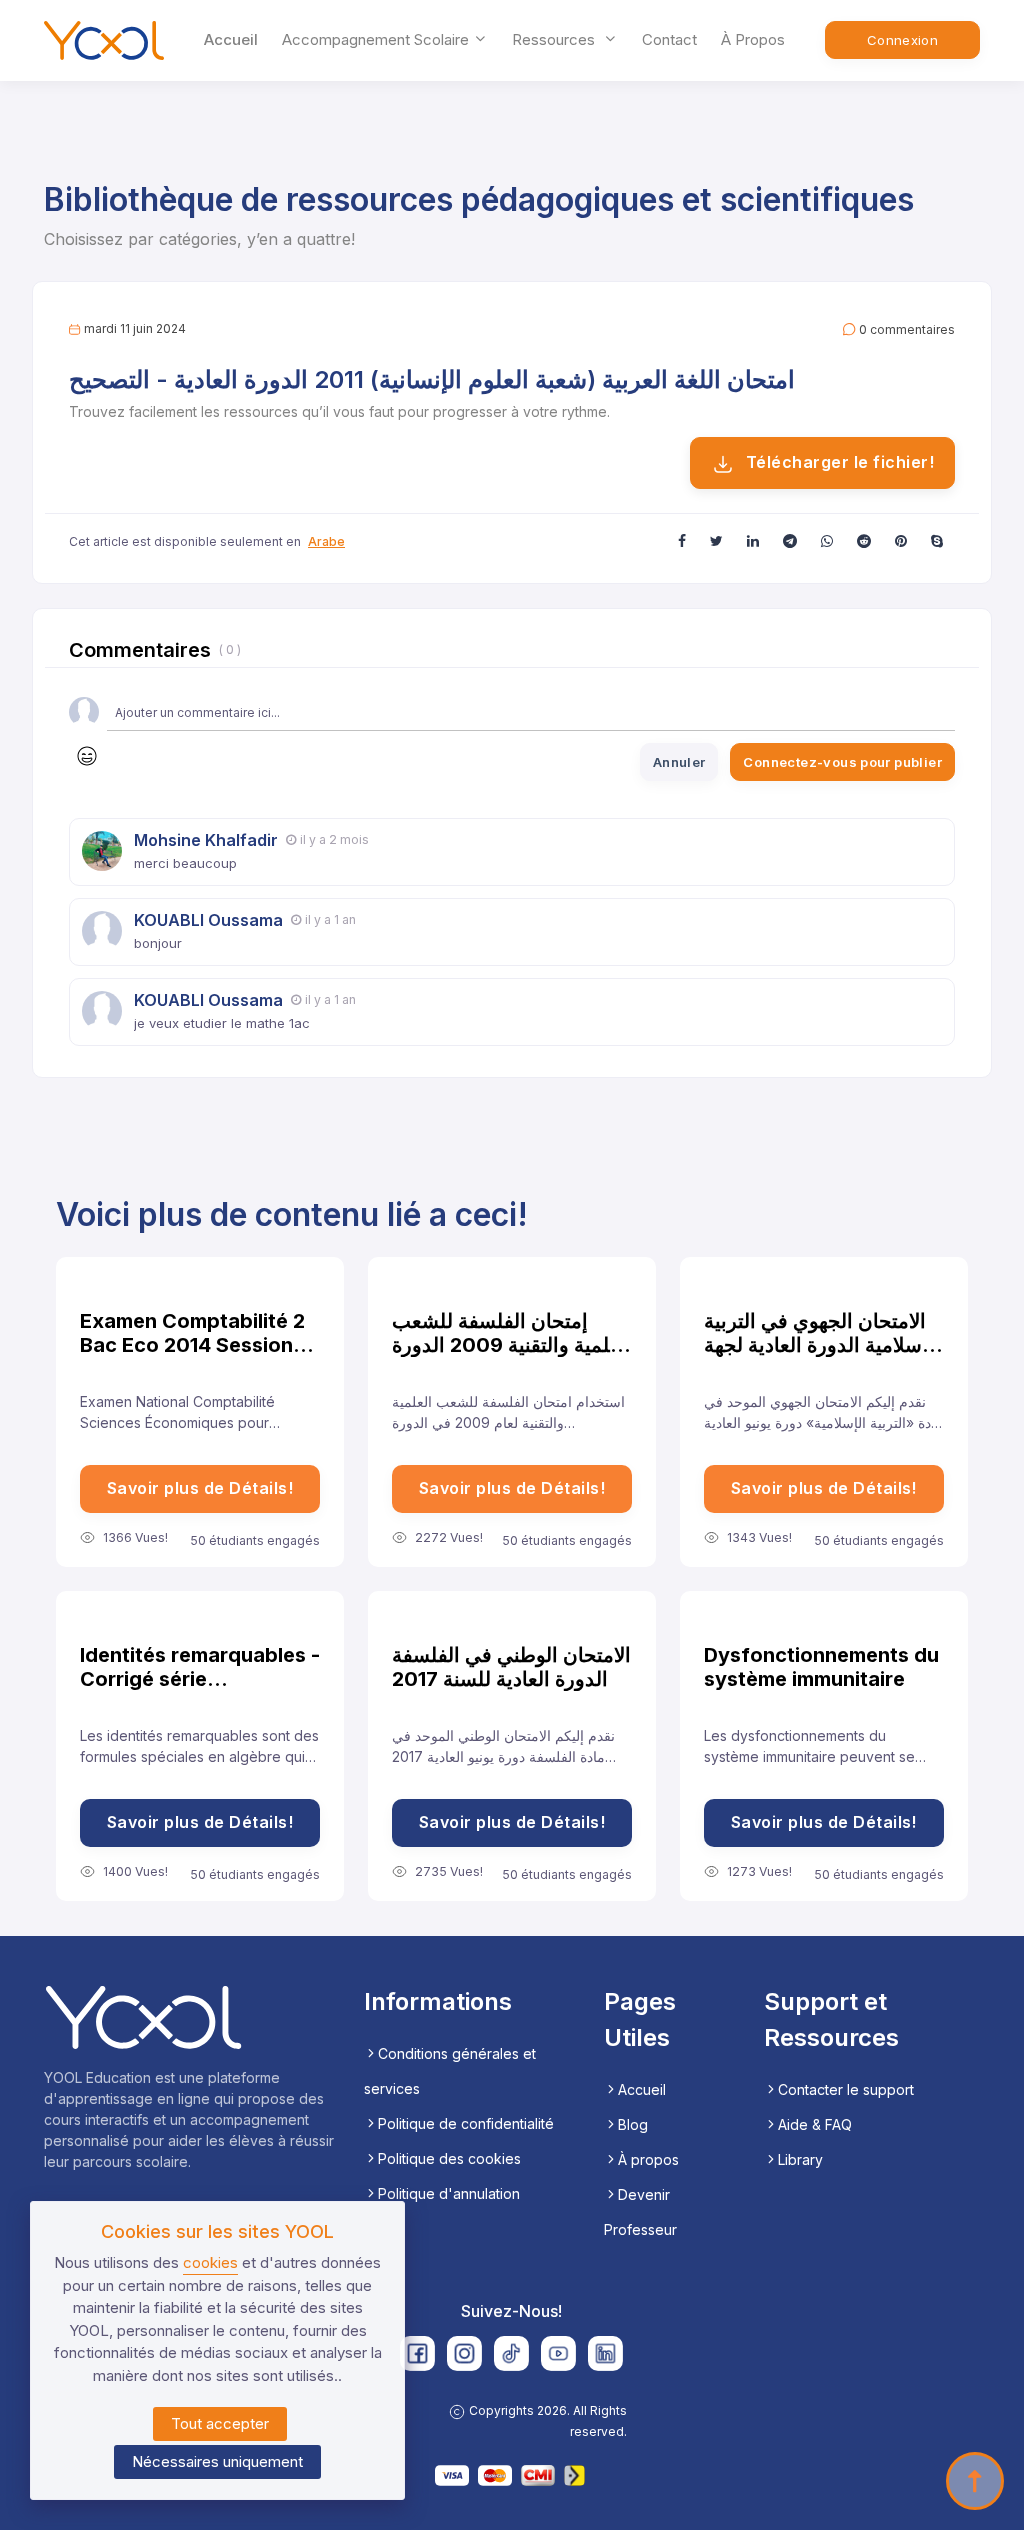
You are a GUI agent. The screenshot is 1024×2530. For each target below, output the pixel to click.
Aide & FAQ (815, 2124)
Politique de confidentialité (466, 2123)
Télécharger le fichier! (837, 462)
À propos (753, 39)
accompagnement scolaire (377, 39)
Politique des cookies (449, 2158)
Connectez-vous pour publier (842, 762)
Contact (669, 39)
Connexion (903, 40)
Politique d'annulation (449, 2193)
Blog (633, 2124)
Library (800, 2159)
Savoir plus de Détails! (200, 1488)
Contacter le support (846, 2089)
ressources (555, 39)
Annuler (679, 762)
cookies (210, 2262)
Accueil (231, 39)
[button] (682, 540)
